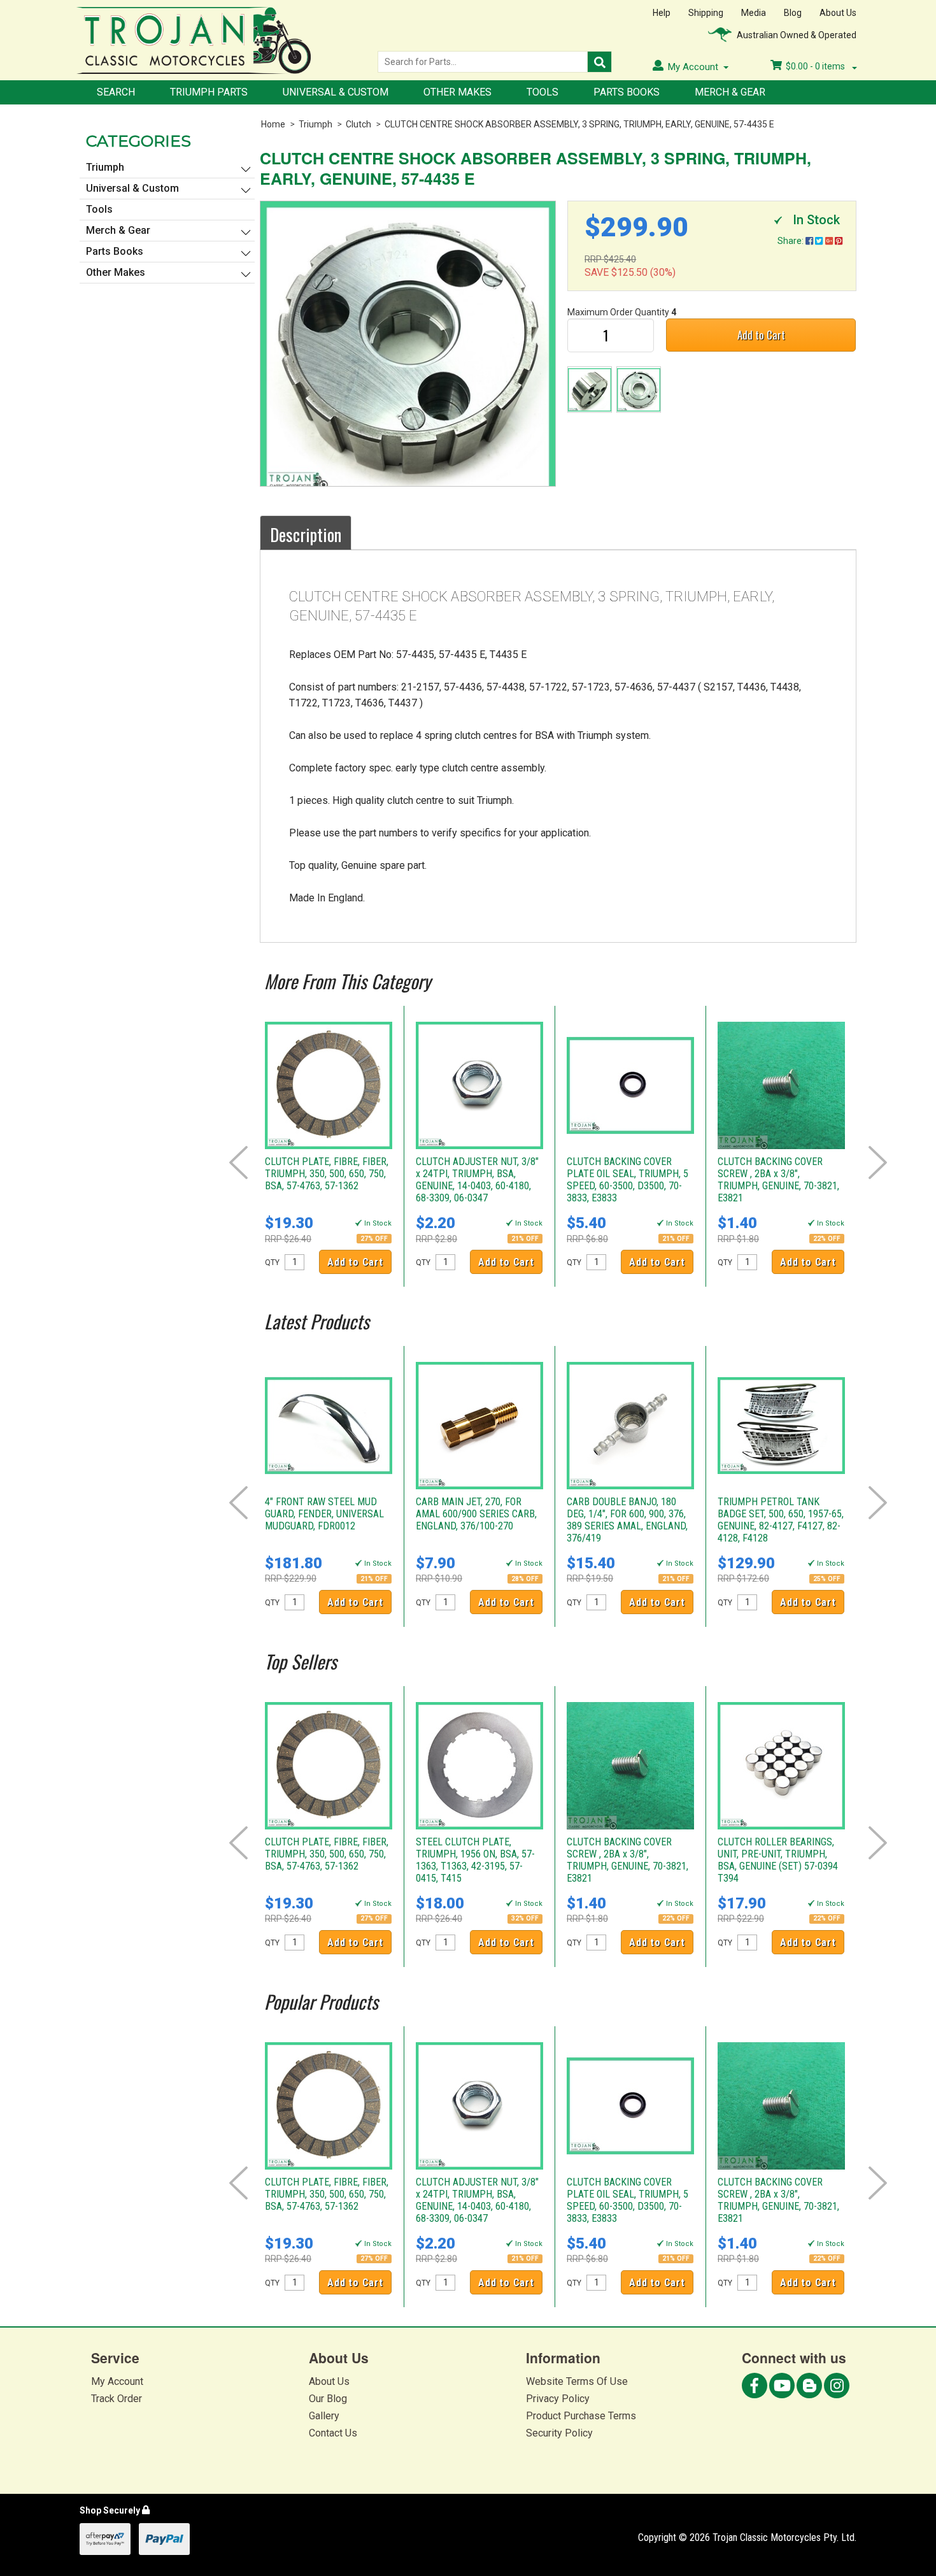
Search (116, 92)
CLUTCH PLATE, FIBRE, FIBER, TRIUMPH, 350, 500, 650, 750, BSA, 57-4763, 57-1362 (327, 1174)
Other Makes (457, 92)
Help (662, 13)
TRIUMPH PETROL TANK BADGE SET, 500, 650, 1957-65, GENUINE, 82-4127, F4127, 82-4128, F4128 (781, 1520)
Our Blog (328, 2399)
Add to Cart (761, 335)
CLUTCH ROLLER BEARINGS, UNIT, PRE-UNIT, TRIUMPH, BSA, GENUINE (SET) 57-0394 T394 (778, 1860)
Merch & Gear (730, 92)
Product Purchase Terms (581, 2416)
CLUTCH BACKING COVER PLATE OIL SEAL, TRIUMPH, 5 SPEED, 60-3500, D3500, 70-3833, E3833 (628, 1180)
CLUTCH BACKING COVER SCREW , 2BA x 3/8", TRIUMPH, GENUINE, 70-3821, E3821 (778, 1180)
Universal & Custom (336, 92)
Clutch (358, 124)
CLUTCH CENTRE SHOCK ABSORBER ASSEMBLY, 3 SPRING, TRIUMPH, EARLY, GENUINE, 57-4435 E (579, 124)
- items (816, 66)
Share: (791, 241)
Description (306, 534)
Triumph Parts (209, 92)
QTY (272, 1263)
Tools (542, 92)
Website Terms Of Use (577, 2381)
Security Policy (559, 2433)
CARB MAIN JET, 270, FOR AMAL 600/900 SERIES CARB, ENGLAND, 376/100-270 (476, 1514)
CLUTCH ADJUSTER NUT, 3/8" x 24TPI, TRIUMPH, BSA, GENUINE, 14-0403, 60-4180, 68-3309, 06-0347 (477, 1180)
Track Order (117, 2399)
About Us (838, 13)
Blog (793, 13)
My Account (117, 2381)
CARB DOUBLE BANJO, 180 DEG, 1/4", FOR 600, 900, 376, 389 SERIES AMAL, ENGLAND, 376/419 (627, 1520)
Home (273, 124)
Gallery (324, 2416)
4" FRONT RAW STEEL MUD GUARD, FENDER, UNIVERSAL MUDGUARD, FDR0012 (324, 1514)
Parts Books (627, 92)
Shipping (706, 13)
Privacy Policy (558, 2399)
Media (754, 13)
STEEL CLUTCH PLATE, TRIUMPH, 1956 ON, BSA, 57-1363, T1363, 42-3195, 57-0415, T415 (475, 1860)
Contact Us (333, 2433)
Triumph (316, 124)
